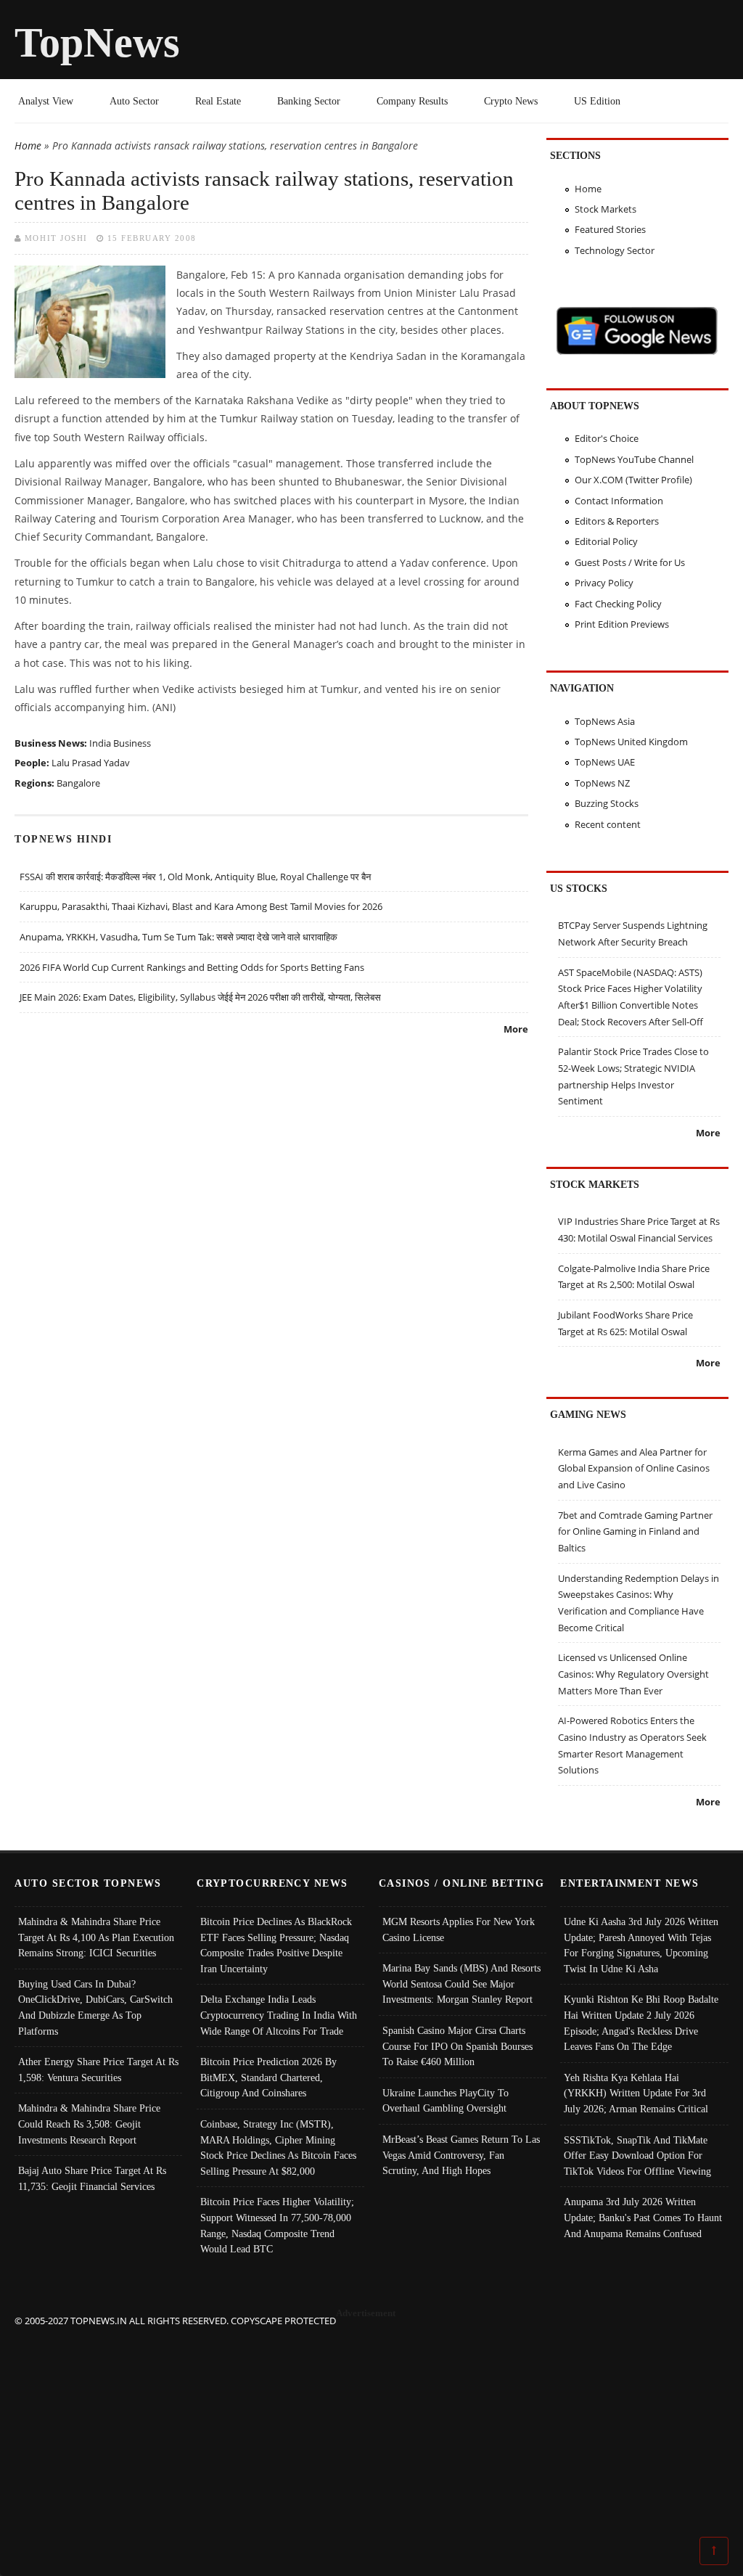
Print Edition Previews (622, 624)
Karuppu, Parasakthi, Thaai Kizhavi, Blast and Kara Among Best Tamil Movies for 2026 (201, 906)
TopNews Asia (605, 721)
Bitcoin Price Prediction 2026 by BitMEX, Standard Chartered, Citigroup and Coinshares (268, 2077)
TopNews (97, 42)
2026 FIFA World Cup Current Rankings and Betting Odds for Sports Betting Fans (192, 967)
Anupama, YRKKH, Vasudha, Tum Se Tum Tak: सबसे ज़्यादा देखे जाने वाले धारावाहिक (178, 937)
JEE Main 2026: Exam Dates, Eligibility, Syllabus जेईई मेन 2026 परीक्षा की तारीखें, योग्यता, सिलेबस (200, 997)
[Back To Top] (714, 2550)
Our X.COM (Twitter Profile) (633, 480)
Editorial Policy (606, 541)
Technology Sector (615, 250)
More (516, 1029)
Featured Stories (610, 229)
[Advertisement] (372, 2430)
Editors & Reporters (617, 521)
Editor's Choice (607, 438)
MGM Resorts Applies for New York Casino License (459, 1929)
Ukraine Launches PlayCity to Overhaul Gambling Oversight (446, 2101)
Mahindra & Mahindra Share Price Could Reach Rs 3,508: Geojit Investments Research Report (89, 2124)
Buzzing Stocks (607, 803)
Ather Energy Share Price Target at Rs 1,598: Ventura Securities (98, 2070)
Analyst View (46, 101)
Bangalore (78, 783)
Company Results (412, 101)
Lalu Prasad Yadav (91, 763)
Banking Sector (309, 101)
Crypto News (511, 101)
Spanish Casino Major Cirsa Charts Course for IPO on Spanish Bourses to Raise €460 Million (457, 2046)
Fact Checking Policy (618, 604)
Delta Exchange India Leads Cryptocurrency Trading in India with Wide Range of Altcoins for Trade (279, 2015)
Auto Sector (134, 101)
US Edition (597, 101)
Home (28, 145)
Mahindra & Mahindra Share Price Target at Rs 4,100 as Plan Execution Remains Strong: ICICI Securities (96, 1937)
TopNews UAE (605, 762)
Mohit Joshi (56, 238)
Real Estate (218, 101)
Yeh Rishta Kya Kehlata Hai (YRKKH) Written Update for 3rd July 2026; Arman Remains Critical (636, 2093)
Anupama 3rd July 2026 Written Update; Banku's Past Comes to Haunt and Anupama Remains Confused (643, 2217)
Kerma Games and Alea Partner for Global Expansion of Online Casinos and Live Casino (634, 1468)
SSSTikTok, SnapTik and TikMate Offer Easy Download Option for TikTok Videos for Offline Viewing (637, 2155)
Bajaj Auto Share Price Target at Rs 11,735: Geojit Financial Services (92, 2178)
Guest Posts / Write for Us (630, 562)
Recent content (608, 824)
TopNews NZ (602, 783)
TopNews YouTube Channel (634, 459)
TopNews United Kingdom (631, 742)
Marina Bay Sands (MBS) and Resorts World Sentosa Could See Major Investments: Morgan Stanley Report (461, 1984)
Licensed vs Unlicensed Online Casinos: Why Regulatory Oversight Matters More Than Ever (633, 1674)
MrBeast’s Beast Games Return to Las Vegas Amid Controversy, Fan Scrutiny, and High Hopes (461, 2155)
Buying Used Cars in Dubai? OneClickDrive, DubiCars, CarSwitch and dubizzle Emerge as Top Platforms (95, 2007)
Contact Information (619, 501)
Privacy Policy (604, 583)
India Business (120, 743)
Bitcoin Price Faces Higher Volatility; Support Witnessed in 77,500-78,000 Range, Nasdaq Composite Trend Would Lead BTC (277, 2225)
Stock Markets (606, 209)
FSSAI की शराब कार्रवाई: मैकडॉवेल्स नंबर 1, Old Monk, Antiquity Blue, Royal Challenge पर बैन (195, 877)
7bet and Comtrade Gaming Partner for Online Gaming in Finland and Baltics (635, 1531)
